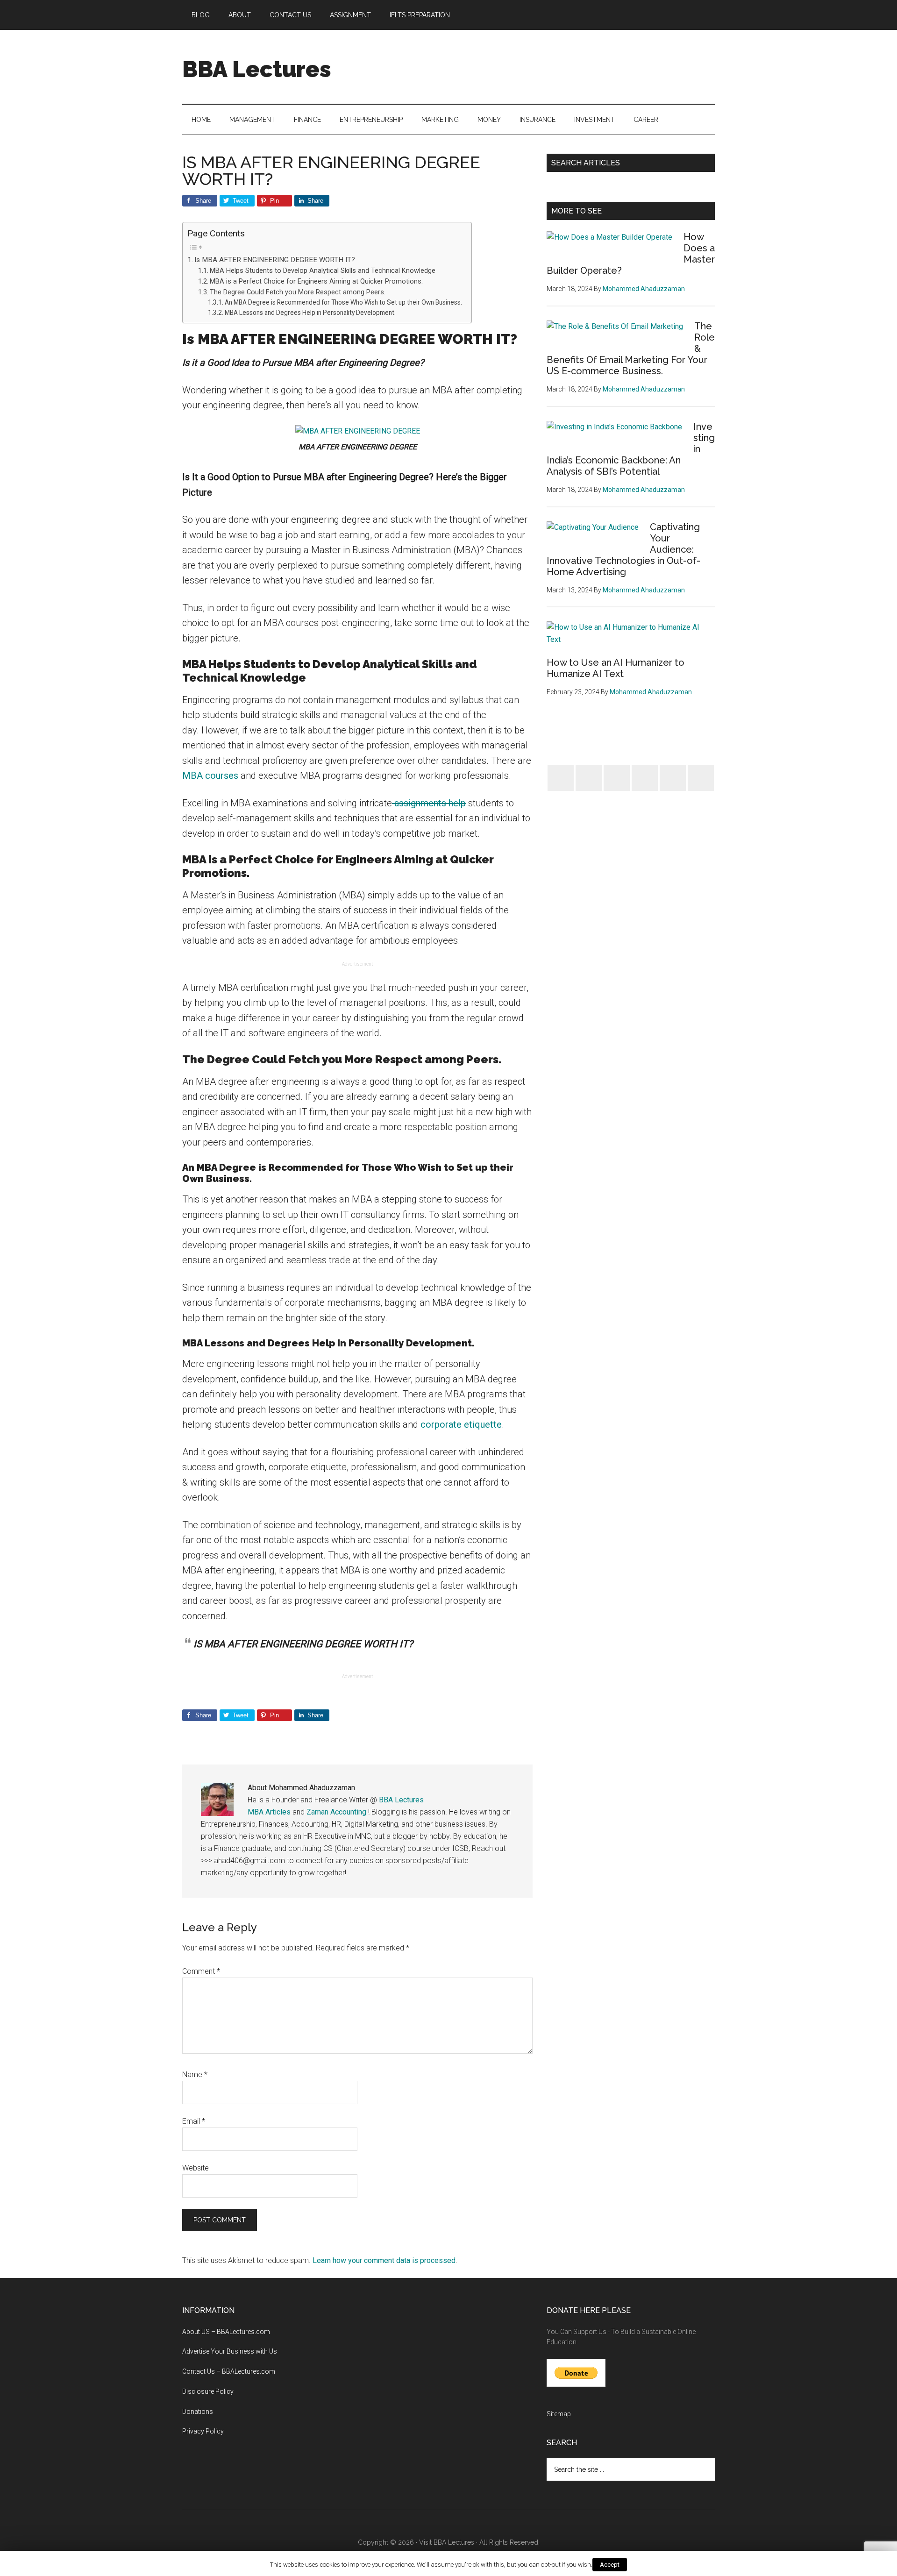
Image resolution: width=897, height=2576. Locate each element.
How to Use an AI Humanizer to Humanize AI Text (616, 668)
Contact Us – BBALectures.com (229, 2371)
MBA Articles (269, 1812)
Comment (201, 1971)
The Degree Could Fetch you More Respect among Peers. (298, 292)
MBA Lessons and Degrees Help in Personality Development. (310, 313)
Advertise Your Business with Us (230, 2351)
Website (196, 2168)
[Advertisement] (545, 65)
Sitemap (559, 2414)
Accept (610, 2565)
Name (195, 2074)
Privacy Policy (203, 2431)
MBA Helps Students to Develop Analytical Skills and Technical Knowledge (323, 271)
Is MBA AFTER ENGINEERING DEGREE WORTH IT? (275, 260)
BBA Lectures (257, 69)
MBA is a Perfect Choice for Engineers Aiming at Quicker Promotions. (316, 281)
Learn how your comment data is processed (384, 2260)
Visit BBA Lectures (447, 2542)
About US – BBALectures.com (226, 2332)
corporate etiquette (461, 1424)
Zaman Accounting (336, 1812)
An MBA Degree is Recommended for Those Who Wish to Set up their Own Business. (343, 302)
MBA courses (210, 776)
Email (194, 2121)
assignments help (429, 803)
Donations (198, 2412)
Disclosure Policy (208, 2391)
